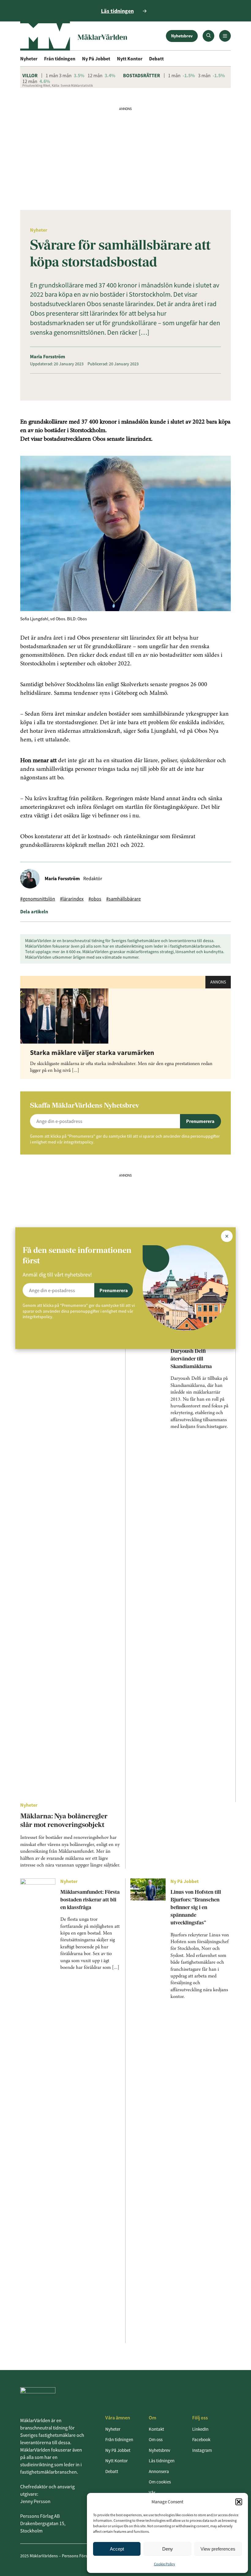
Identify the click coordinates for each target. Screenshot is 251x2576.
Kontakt (156, 2429)
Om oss (156, 2439)
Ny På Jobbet (96, 59)
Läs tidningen (162, 2461)
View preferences (218, 2549)
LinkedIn (200, 2429)
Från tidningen (60, 59)
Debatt (156, 59)
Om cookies (160, 2482)
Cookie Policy (165, 2564)
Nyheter (29, 59)
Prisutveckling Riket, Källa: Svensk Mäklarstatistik (58, 86)
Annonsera (159, 2471)
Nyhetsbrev (182, 36)
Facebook (201, 2439)
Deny (168, 2549)
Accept (117, 2549)
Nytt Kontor (130, 59)
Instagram (202, 2450)
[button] (239, 2502)
